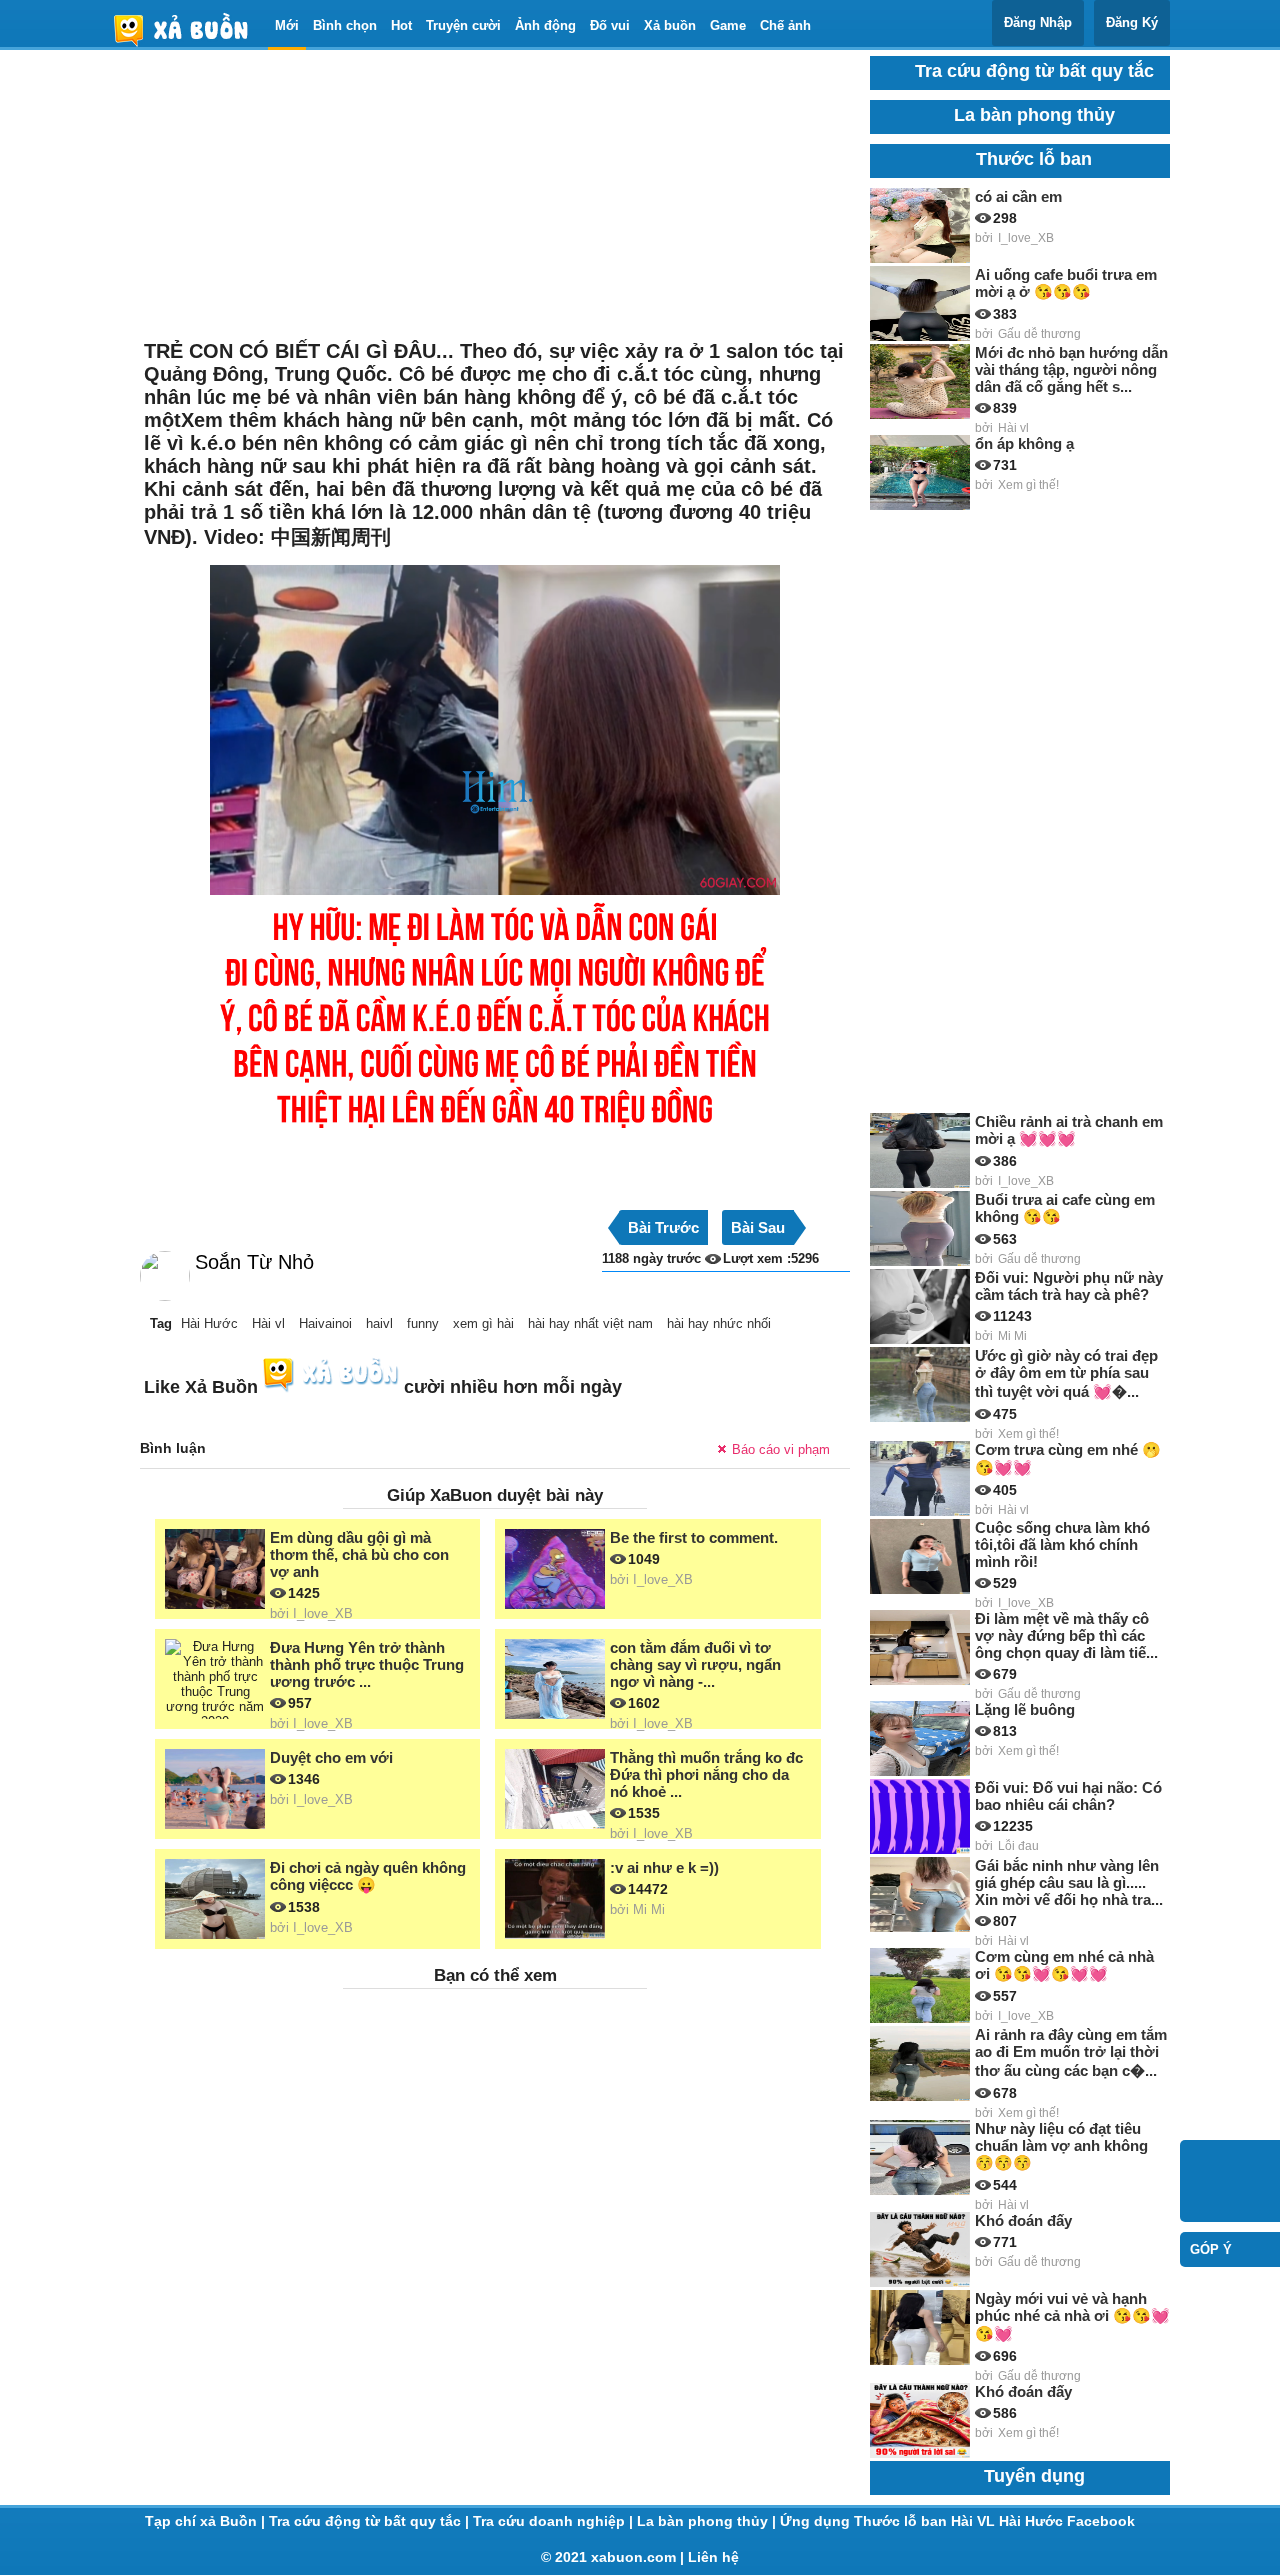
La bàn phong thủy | (708, 2521)
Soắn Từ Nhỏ (254, 1262)
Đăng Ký (1132, 22)
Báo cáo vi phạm (781, 1449)
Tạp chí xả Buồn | (207, 2521)
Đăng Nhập (1038, 22)
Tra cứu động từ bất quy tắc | (371, 2521)
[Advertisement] (495, 196)
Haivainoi (325, 1323)
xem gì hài (483, 1323)
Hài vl (268, 1323)
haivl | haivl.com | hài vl (189, 29)
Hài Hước (209, 1323)
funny (423, 1323)
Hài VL (975, 2521)
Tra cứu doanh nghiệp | (555, 2521)
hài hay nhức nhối (719, 1323)
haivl (379, 1323)
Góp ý (1211, 2249)
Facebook (1101, 2521)
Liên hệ (713, 2557)
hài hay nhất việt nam (590, 1323)
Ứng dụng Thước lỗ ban (865, 2521)
